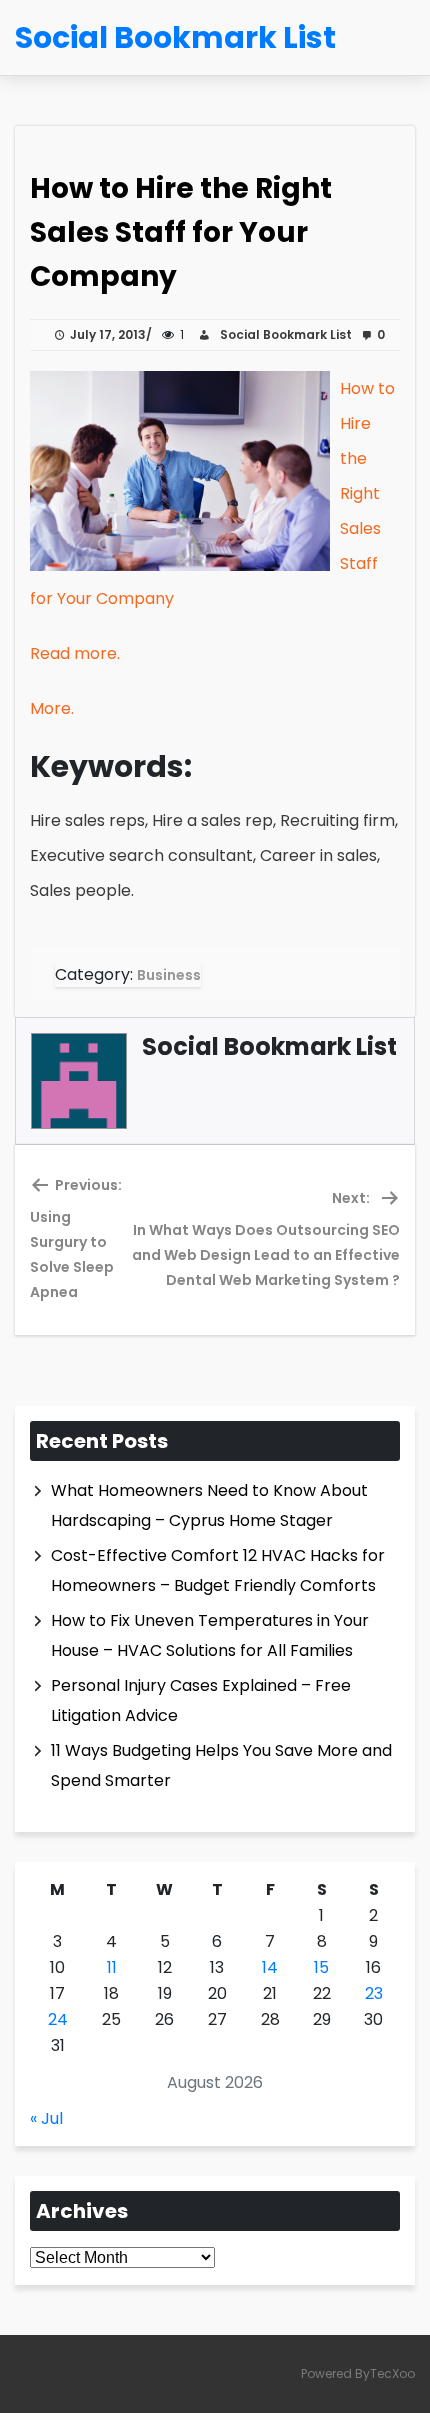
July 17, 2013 (108, 334)
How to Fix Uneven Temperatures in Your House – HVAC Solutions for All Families (210, 1635)
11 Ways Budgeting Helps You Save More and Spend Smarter (221, 1765)
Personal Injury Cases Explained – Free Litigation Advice (201, 1700)
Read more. (75, 653)
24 (58, 2019)
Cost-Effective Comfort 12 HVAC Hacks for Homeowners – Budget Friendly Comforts (218, 1570)
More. (52, 708)
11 (112, 1967)
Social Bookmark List (283, 334)
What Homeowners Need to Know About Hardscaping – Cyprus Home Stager (209, 1505)
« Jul (46, 2118)
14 (270, 1967)
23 (374, 1993)
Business (169, 975)
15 (321, 1967)
